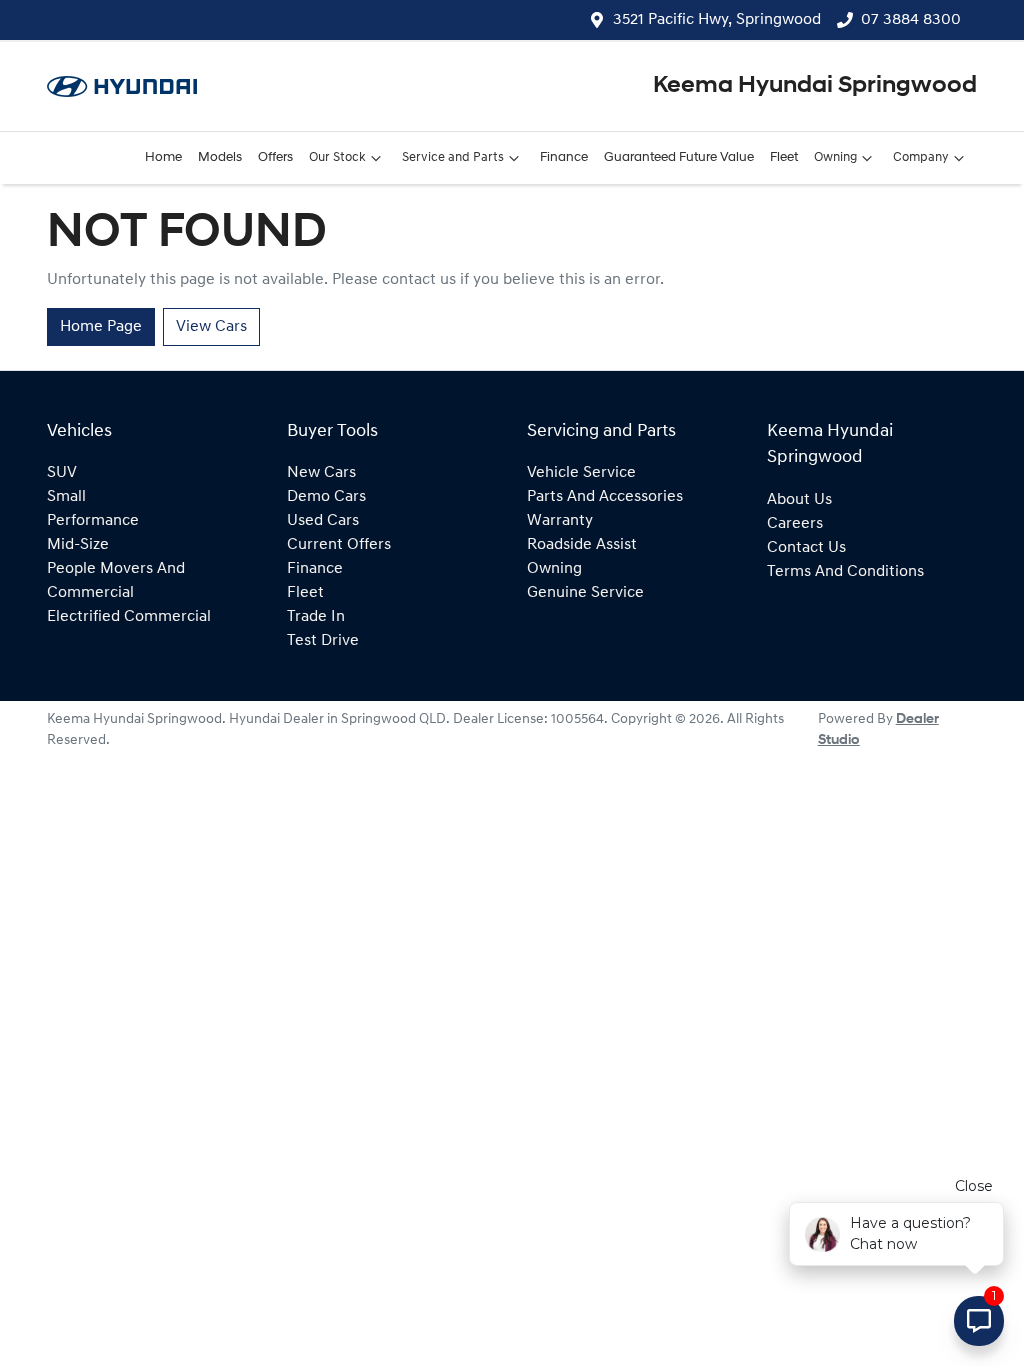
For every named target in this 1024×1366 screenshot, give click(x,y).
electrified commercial (129, 617)
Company (921, 157)
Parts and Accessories (605, 497)
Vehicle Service (581, 473)
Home (163, 157)
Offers (275, 157)
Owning (835, 157)
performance (93, 521)
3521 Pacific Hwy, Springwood (717, 20)
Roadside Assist (582, 545)
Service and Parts (453, 157)
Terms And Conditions (845, 572)
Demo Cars (326, 497)
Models (220, 157)
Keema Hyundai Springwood (815, 86)
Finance (564, 157)
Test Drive (323, 641)
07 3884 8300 (911, 20)
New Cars (321, 473)
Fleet (784, 157)
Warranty (560, 521)
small (66, 497)
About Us (799, 500)
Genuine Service (585, 593)
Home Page (101, 327)
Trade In (316, 617)
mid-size (78, 545)
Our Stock (337, 157)
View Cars (211, 327)
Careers (795, 524)
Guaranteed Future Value (679, 157)
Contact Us (806, 548)
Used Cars (323, 521)
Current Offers (339, 545)
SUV (62, 473)
